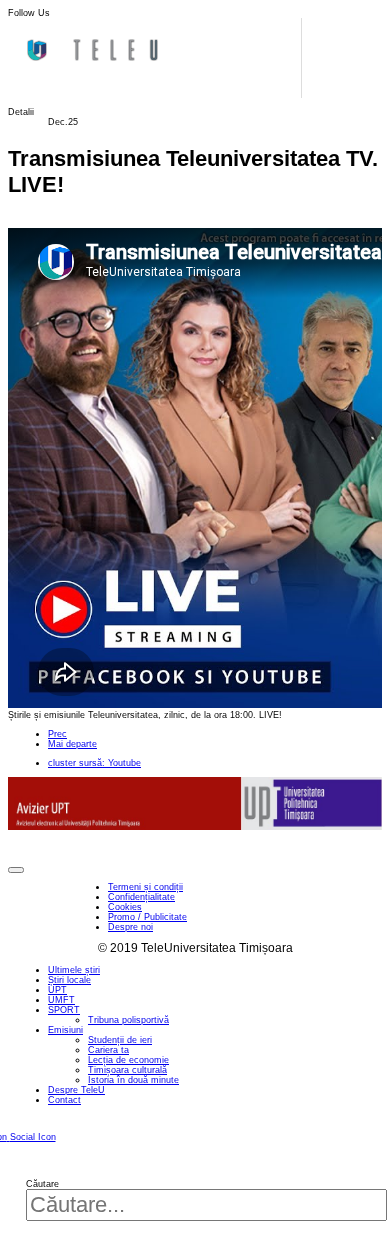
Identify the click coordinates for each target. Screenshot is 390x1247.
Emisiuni (65, 1030)
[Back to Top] (16, 870)
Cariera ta (108, 1050)
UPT (57, 990)
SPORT (64, 1010)
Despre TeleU (76, 1090)
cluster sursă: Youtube (94, 763)
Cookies (125, 907)
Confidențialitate (141, 897)
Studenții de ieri (120, 1040)
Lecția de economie (128, 1060)
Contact (64, 1100)
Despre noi (130, 927)
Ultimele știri (74, 970)
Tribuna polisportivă (128, 1020)
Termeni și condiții (145, 887)
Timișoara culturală (127, 1070)
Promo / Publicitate (147, 917)
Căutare (42, 1184)
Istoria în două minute (133, 1080)
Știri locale (69, 980)
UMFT (61, 1000)
